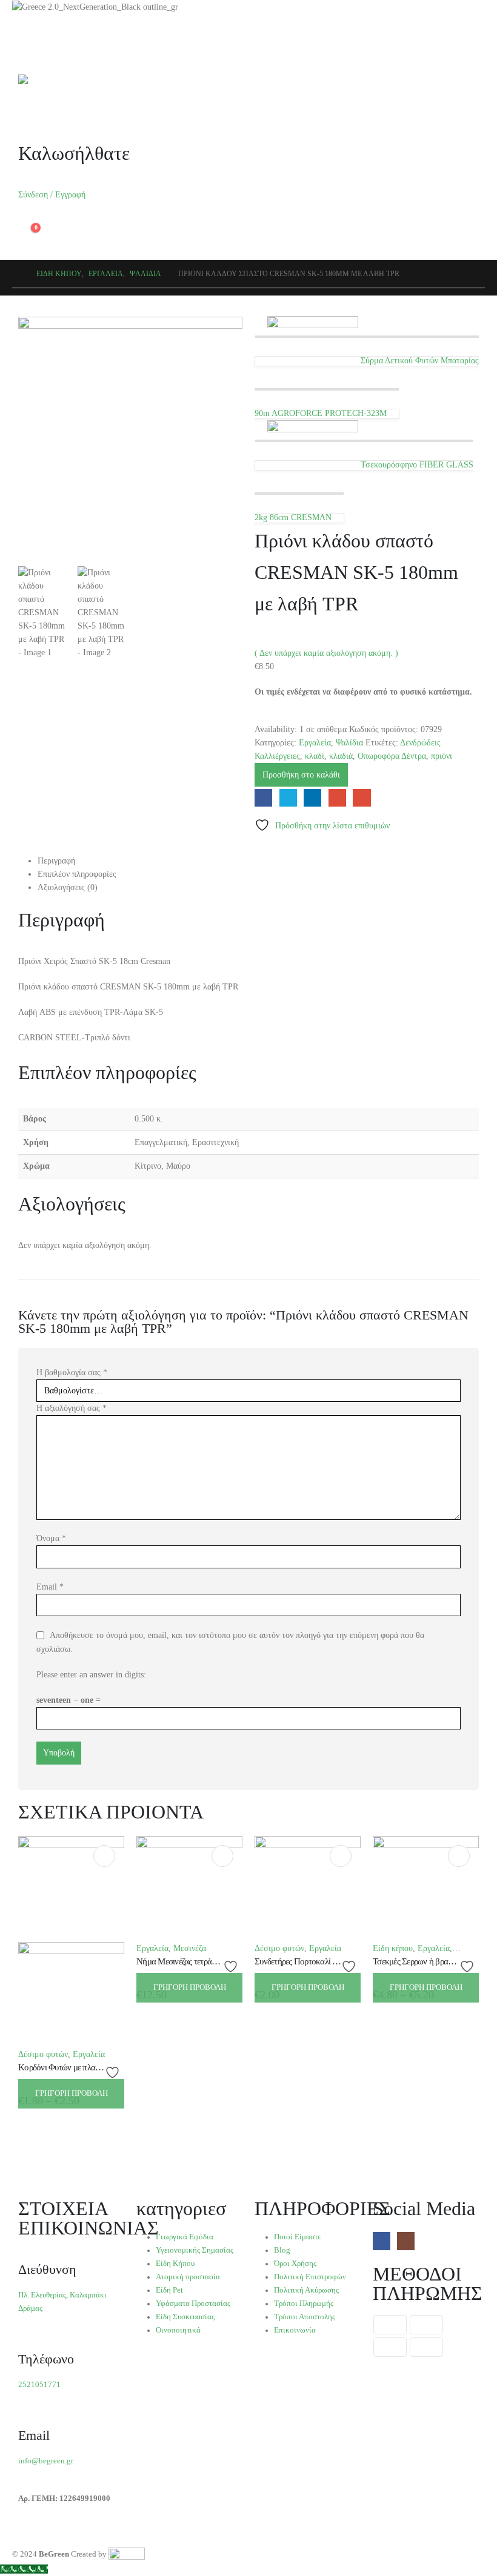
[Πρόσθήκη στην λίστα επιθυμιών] (114, 2072)
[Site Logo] (48, 79)
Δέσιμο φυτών (43, 2054)
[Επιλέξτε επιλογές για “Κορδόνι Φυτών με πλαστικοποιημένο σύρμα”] (104, 1856)
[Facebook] (382, 2241)
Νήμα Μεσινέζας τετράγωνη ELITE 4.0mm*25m (218, 1961)
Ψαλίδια (349, 743)
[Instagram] (406, 2241)
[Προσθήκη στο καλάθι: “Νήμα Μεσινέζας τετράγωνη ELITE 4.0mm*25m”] (222, 1856)
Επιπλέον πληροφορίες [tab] (77, 874)
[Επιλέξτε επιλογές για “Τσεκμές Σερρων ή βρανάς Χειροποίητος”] (459, 1856)
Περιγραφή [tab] (56, 861)
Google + (337, 798)
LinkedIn (312, 798)
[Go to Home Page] (16, 274)
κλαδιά (341, 756)
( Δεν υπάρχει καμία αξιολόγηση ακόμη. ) (326, 653)
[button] (28, 104)
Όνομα (51, 1538)
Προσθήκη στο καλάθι (301, 775)
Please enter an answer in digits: (91, 1675)
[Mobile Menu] (25, 47)
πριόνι (442, 756)
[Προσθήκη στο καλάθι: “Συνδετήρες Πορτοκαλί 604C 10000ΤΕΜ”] (341, 1856)
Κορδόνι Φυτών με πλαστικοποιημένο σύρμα (93, 2067)
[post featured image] (189, 1888)
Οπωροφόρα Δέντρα (392, 756)
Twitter (288, 798)
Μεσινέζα (190, 1948)
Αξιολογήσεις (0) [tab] (68, 887)
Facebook (263, 798)
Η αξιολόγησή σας (72, 1408)
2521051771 (39, 2385)
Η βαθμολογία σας (72, 1372)
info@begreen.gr (46, 2461)
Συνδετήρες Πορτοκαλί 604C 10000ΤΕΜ (324, 1961)
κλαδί (315, 756)
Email (362, 798)
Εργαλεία (315, 743)
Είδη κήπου (393, 1948)
